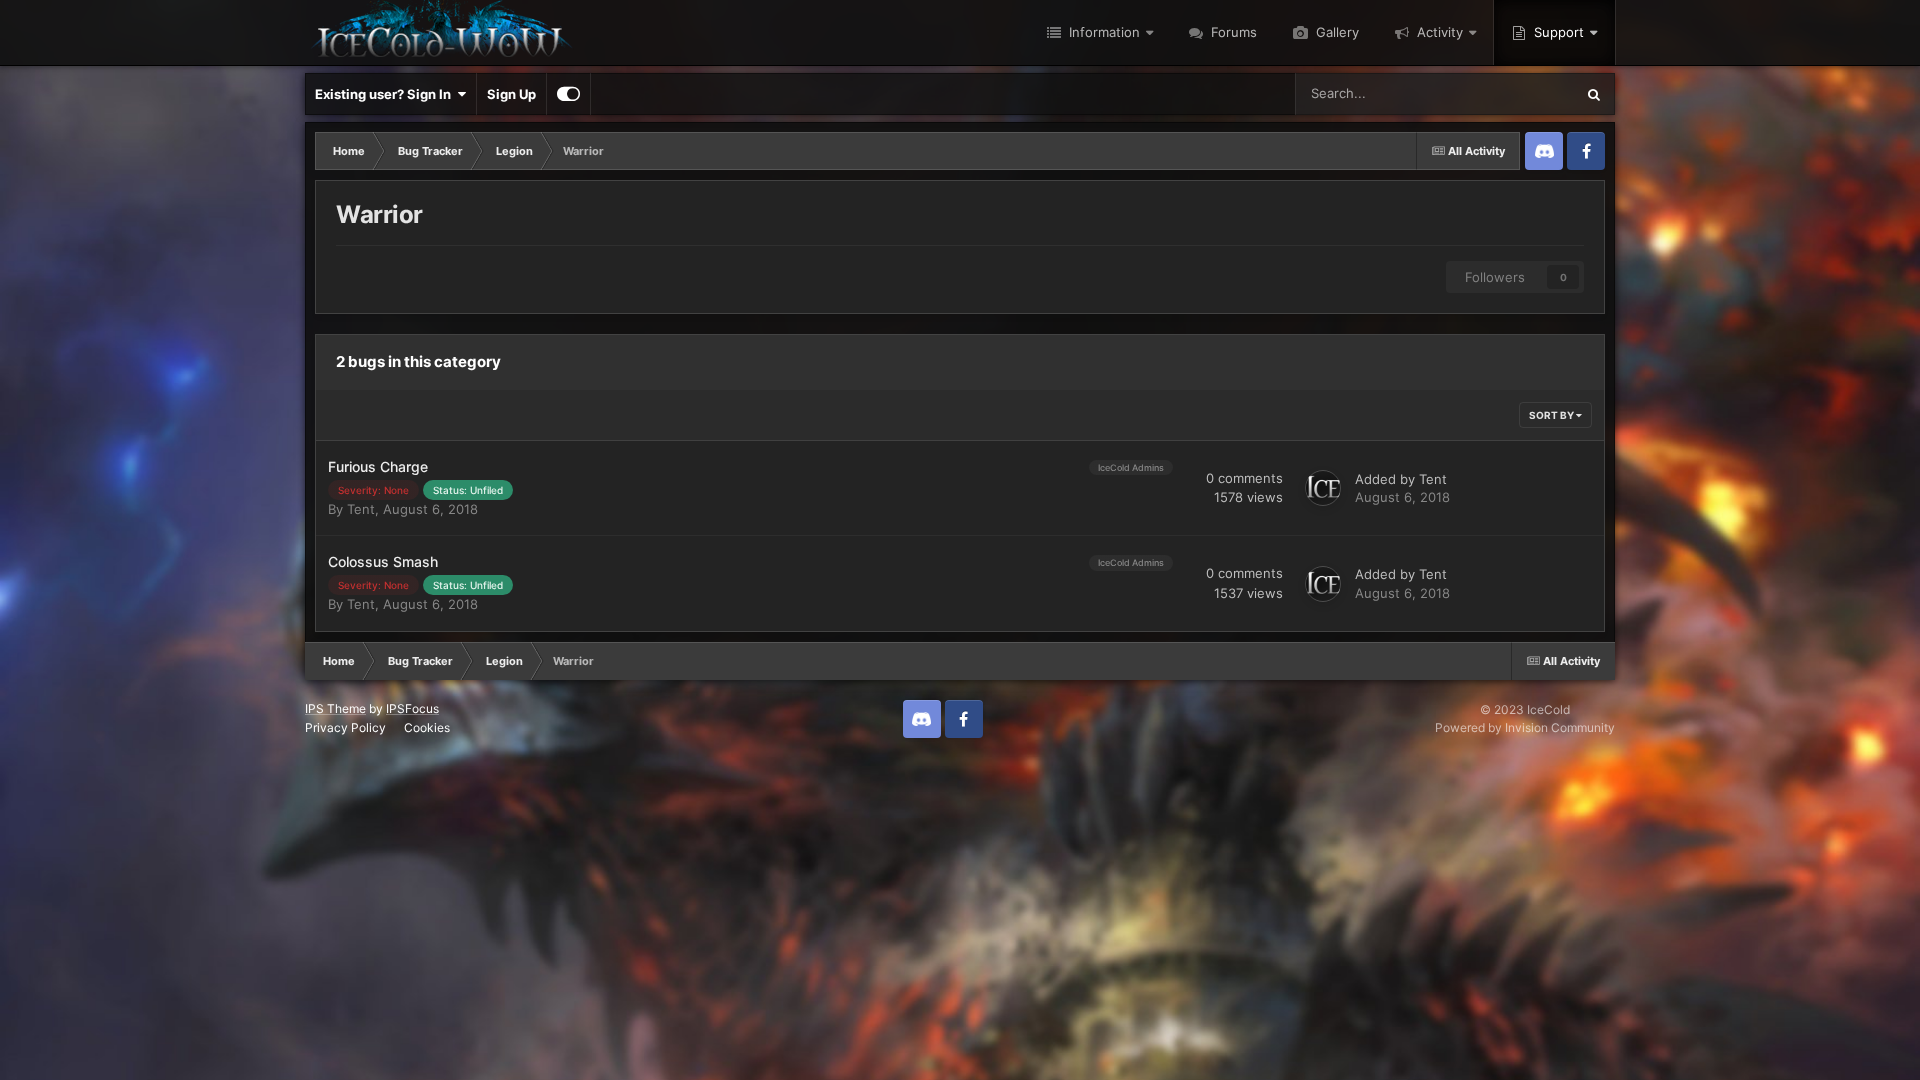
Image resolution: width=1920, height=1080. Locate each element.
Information (1102, 32)
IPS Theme (335, 708)
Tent (361, 509)
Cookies (427, 727)
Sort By (1552, 415)
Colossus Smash (383, 561)
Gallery (1335, 32)
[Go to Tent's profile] (1323, 488)
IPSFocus (412, 708)
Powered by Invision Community (1525, 727)
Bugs (1532, 93)
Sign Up (511, 94)
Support (1557, 32)
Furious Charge (378, 466)
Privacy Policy (345, 727)
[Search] (1594, 94)
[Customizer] (568, 94)
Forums (1232, 32)
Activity (1438, 32)
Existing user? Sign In (386, 94)
